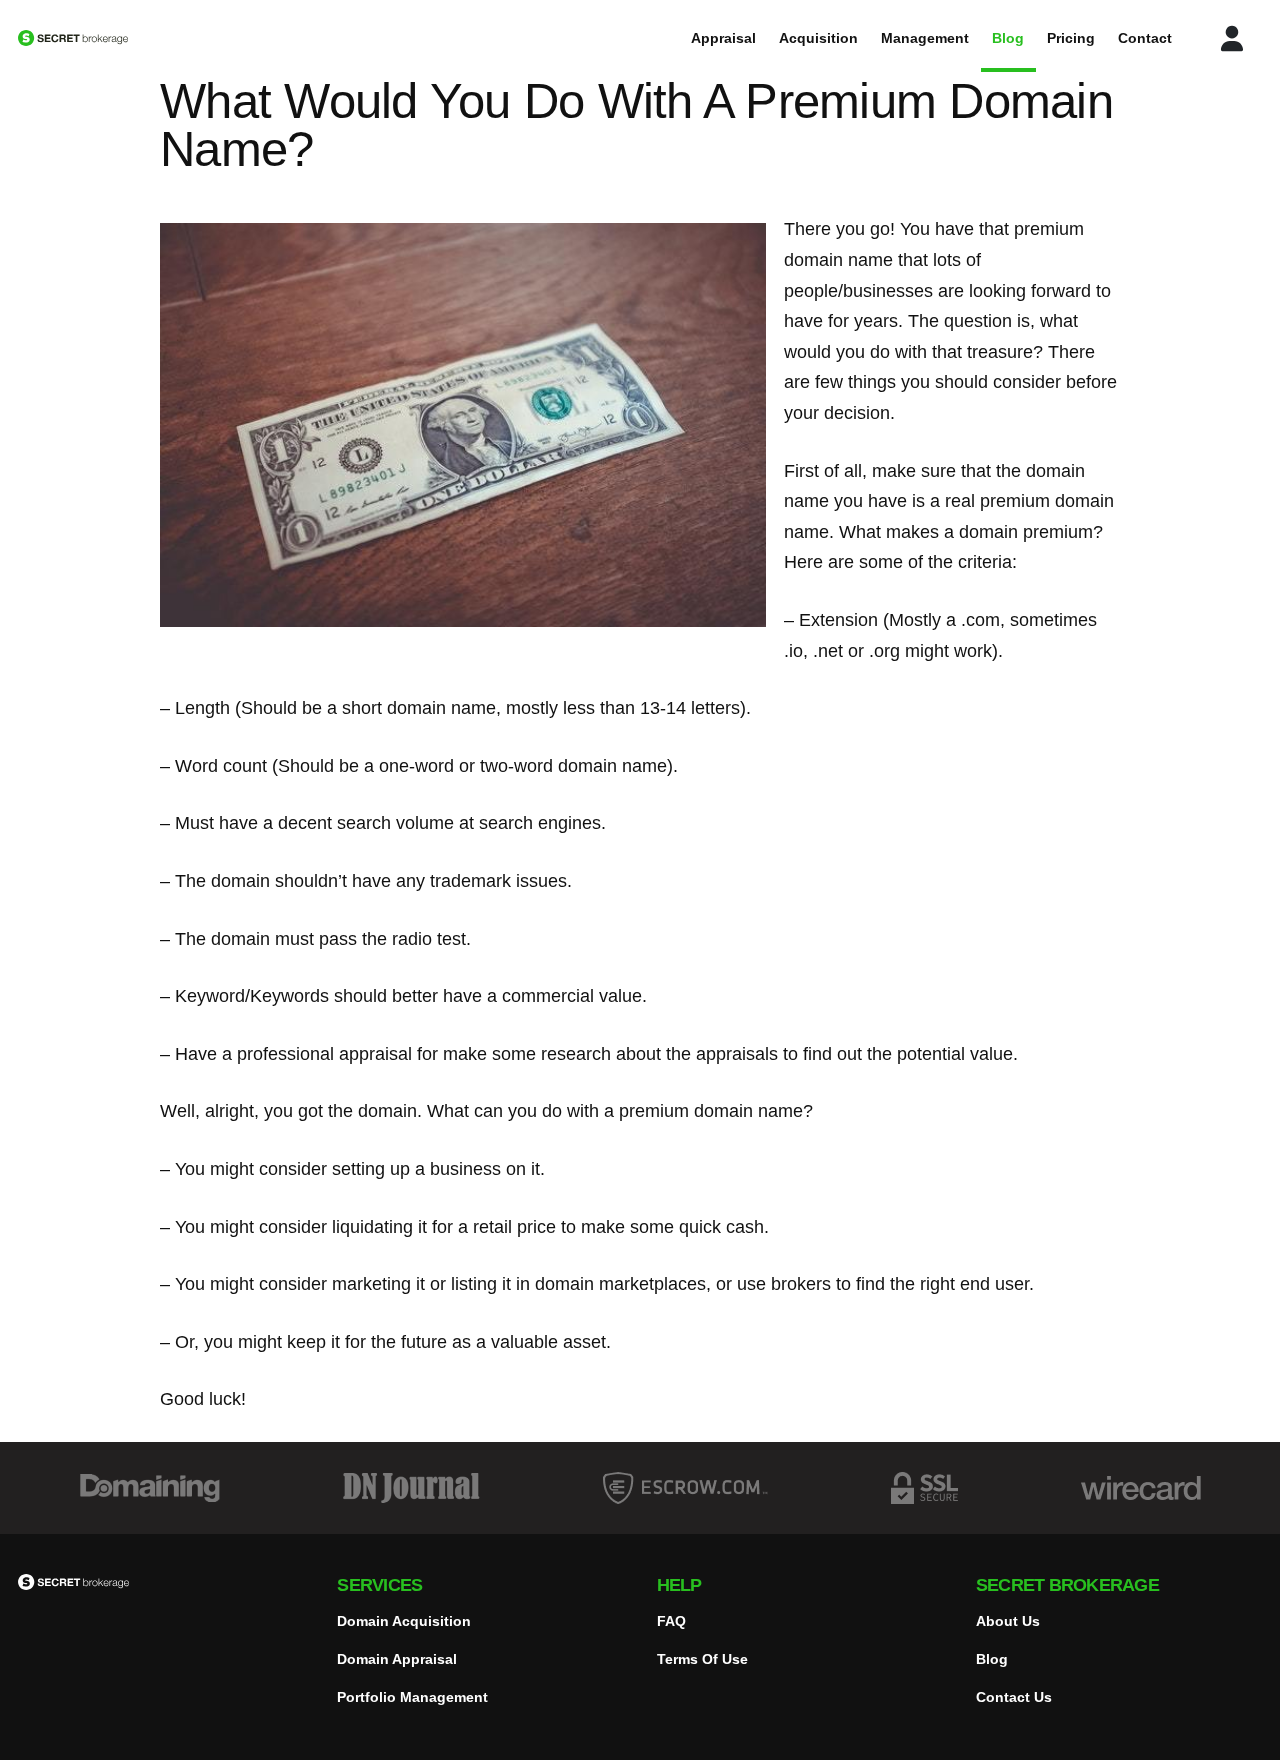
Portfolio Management (412, 1697)
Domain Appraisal (397, 1659)
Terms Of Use (702, 1659)
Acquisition (818, 38)
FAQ (671, 1621)
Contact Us (1014, 1697)
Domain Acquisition (404, 1621)
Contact (1145, 38)
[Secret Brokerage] (140, 38)
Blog (1008, 38)
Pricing (1071, 38)
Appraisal (723, 38)
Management (925, 38)
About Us (1008, 1621)
